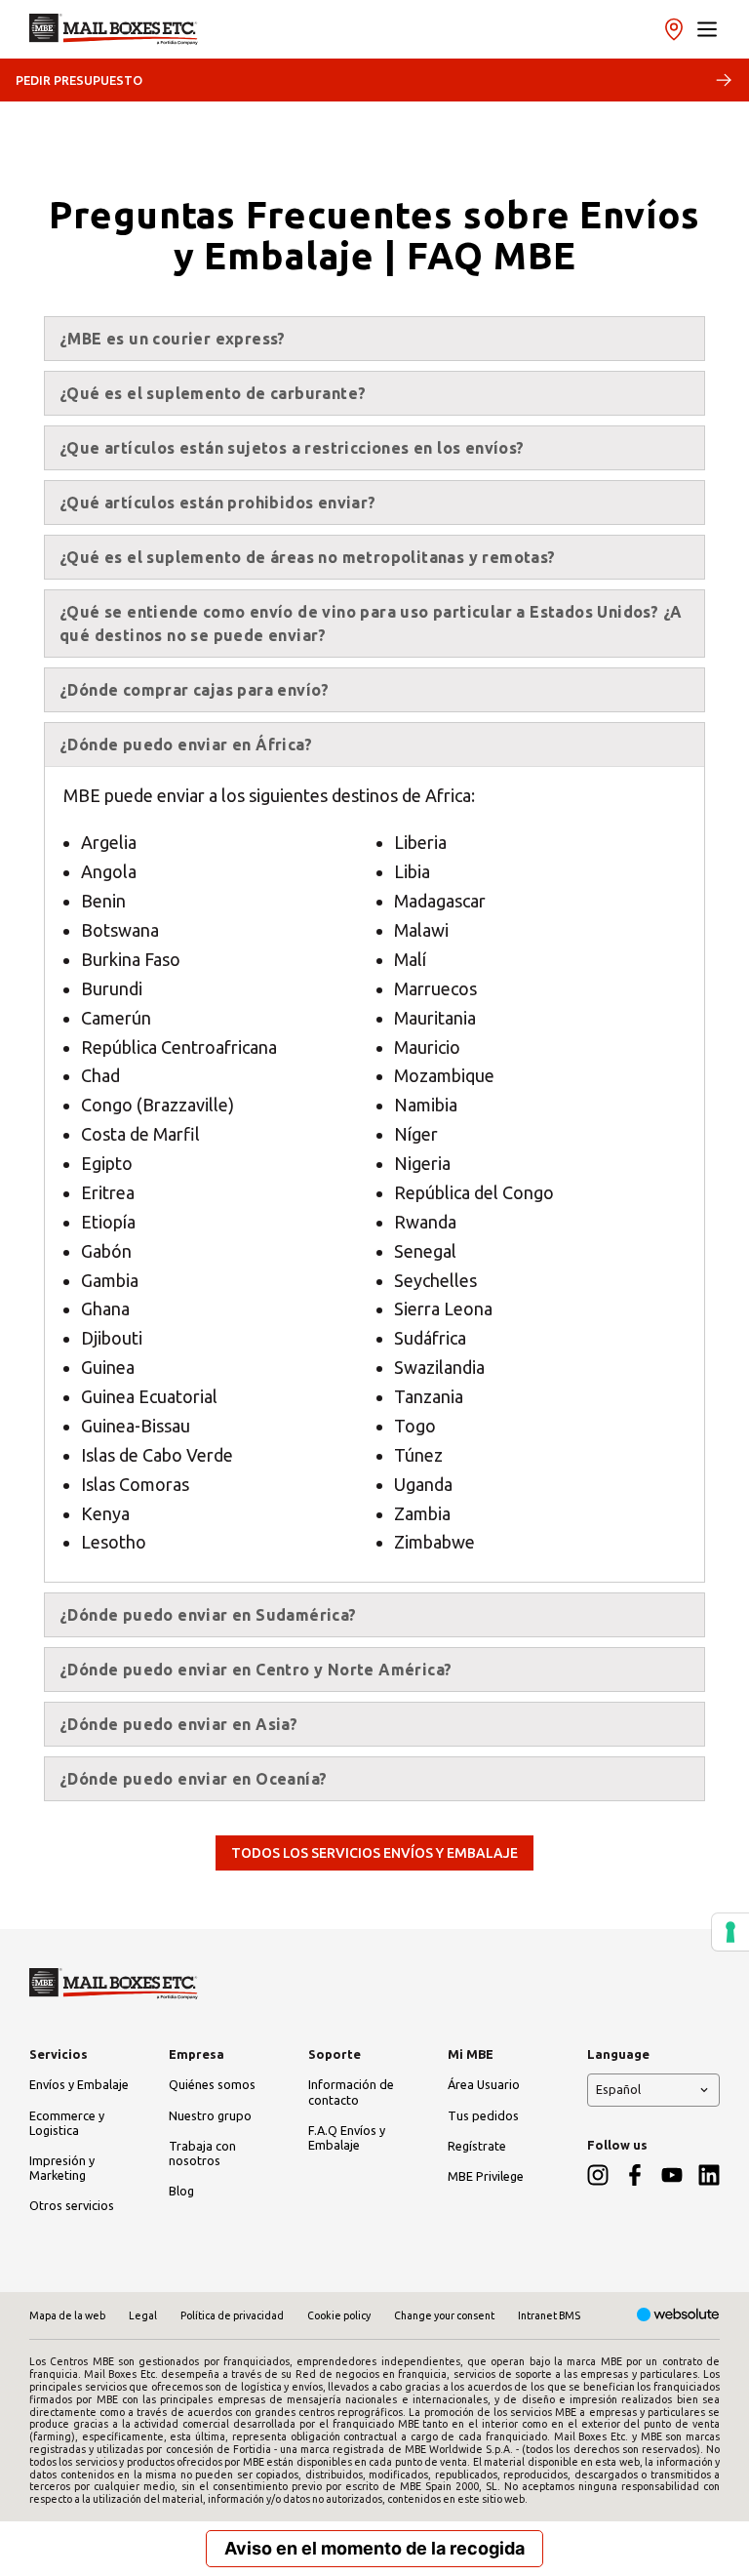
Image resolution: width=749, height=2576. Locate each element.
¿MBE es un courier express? (173, 339)
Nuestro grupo (210, 2115)
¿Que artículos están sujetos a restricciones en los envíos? (292, 448)
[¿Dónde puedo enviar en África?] (114, 29)
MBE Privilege (486, 2176)
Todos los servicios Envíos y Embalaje (374, 1853)
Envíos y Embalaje (79, 2084)
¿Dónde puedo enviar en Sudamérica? (208, 1615)
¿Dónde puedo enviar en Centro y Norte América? (256, 1670)
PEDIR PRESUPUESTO (79, 80)
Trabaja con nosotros (202, 2153)
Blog (181, 2191)
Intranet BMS (549, 2315)
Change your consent (444, 2315)
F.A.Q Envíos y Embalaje (347, 2137)
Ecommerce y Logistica (67, 2123)
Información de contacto (351, 2092)
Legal (143, 2315)
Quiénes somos (212, 2084)
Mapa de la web (67, 2315)
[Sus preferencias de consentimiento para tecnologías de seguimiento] (730, 1932)
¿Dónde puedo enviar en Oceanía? (193, 1779)
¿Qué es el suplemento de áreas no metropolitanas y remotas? (308, 557)
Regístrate (477, 2146)
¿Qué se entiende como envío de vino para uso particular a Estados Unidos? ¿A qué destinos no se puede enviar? (371, 624)
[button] (707, 29)
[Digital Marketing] (678, 2316)
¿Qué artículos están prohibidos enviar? (218, 503)
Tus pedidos (483, 2115)
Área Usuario (484, 2084)
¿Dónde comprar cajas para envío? (195, 690)
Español (618, 2089)
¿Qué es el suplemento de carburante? (213, 393)
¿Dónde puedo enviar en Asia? (178, 1724)
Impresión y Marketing (62, 2168)
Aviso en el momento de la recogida (374, 2548)
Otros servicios (72, 2205)
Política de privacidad (232, 2315)
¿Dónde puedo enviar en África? (186, 745)
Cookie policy (339, 2315)
